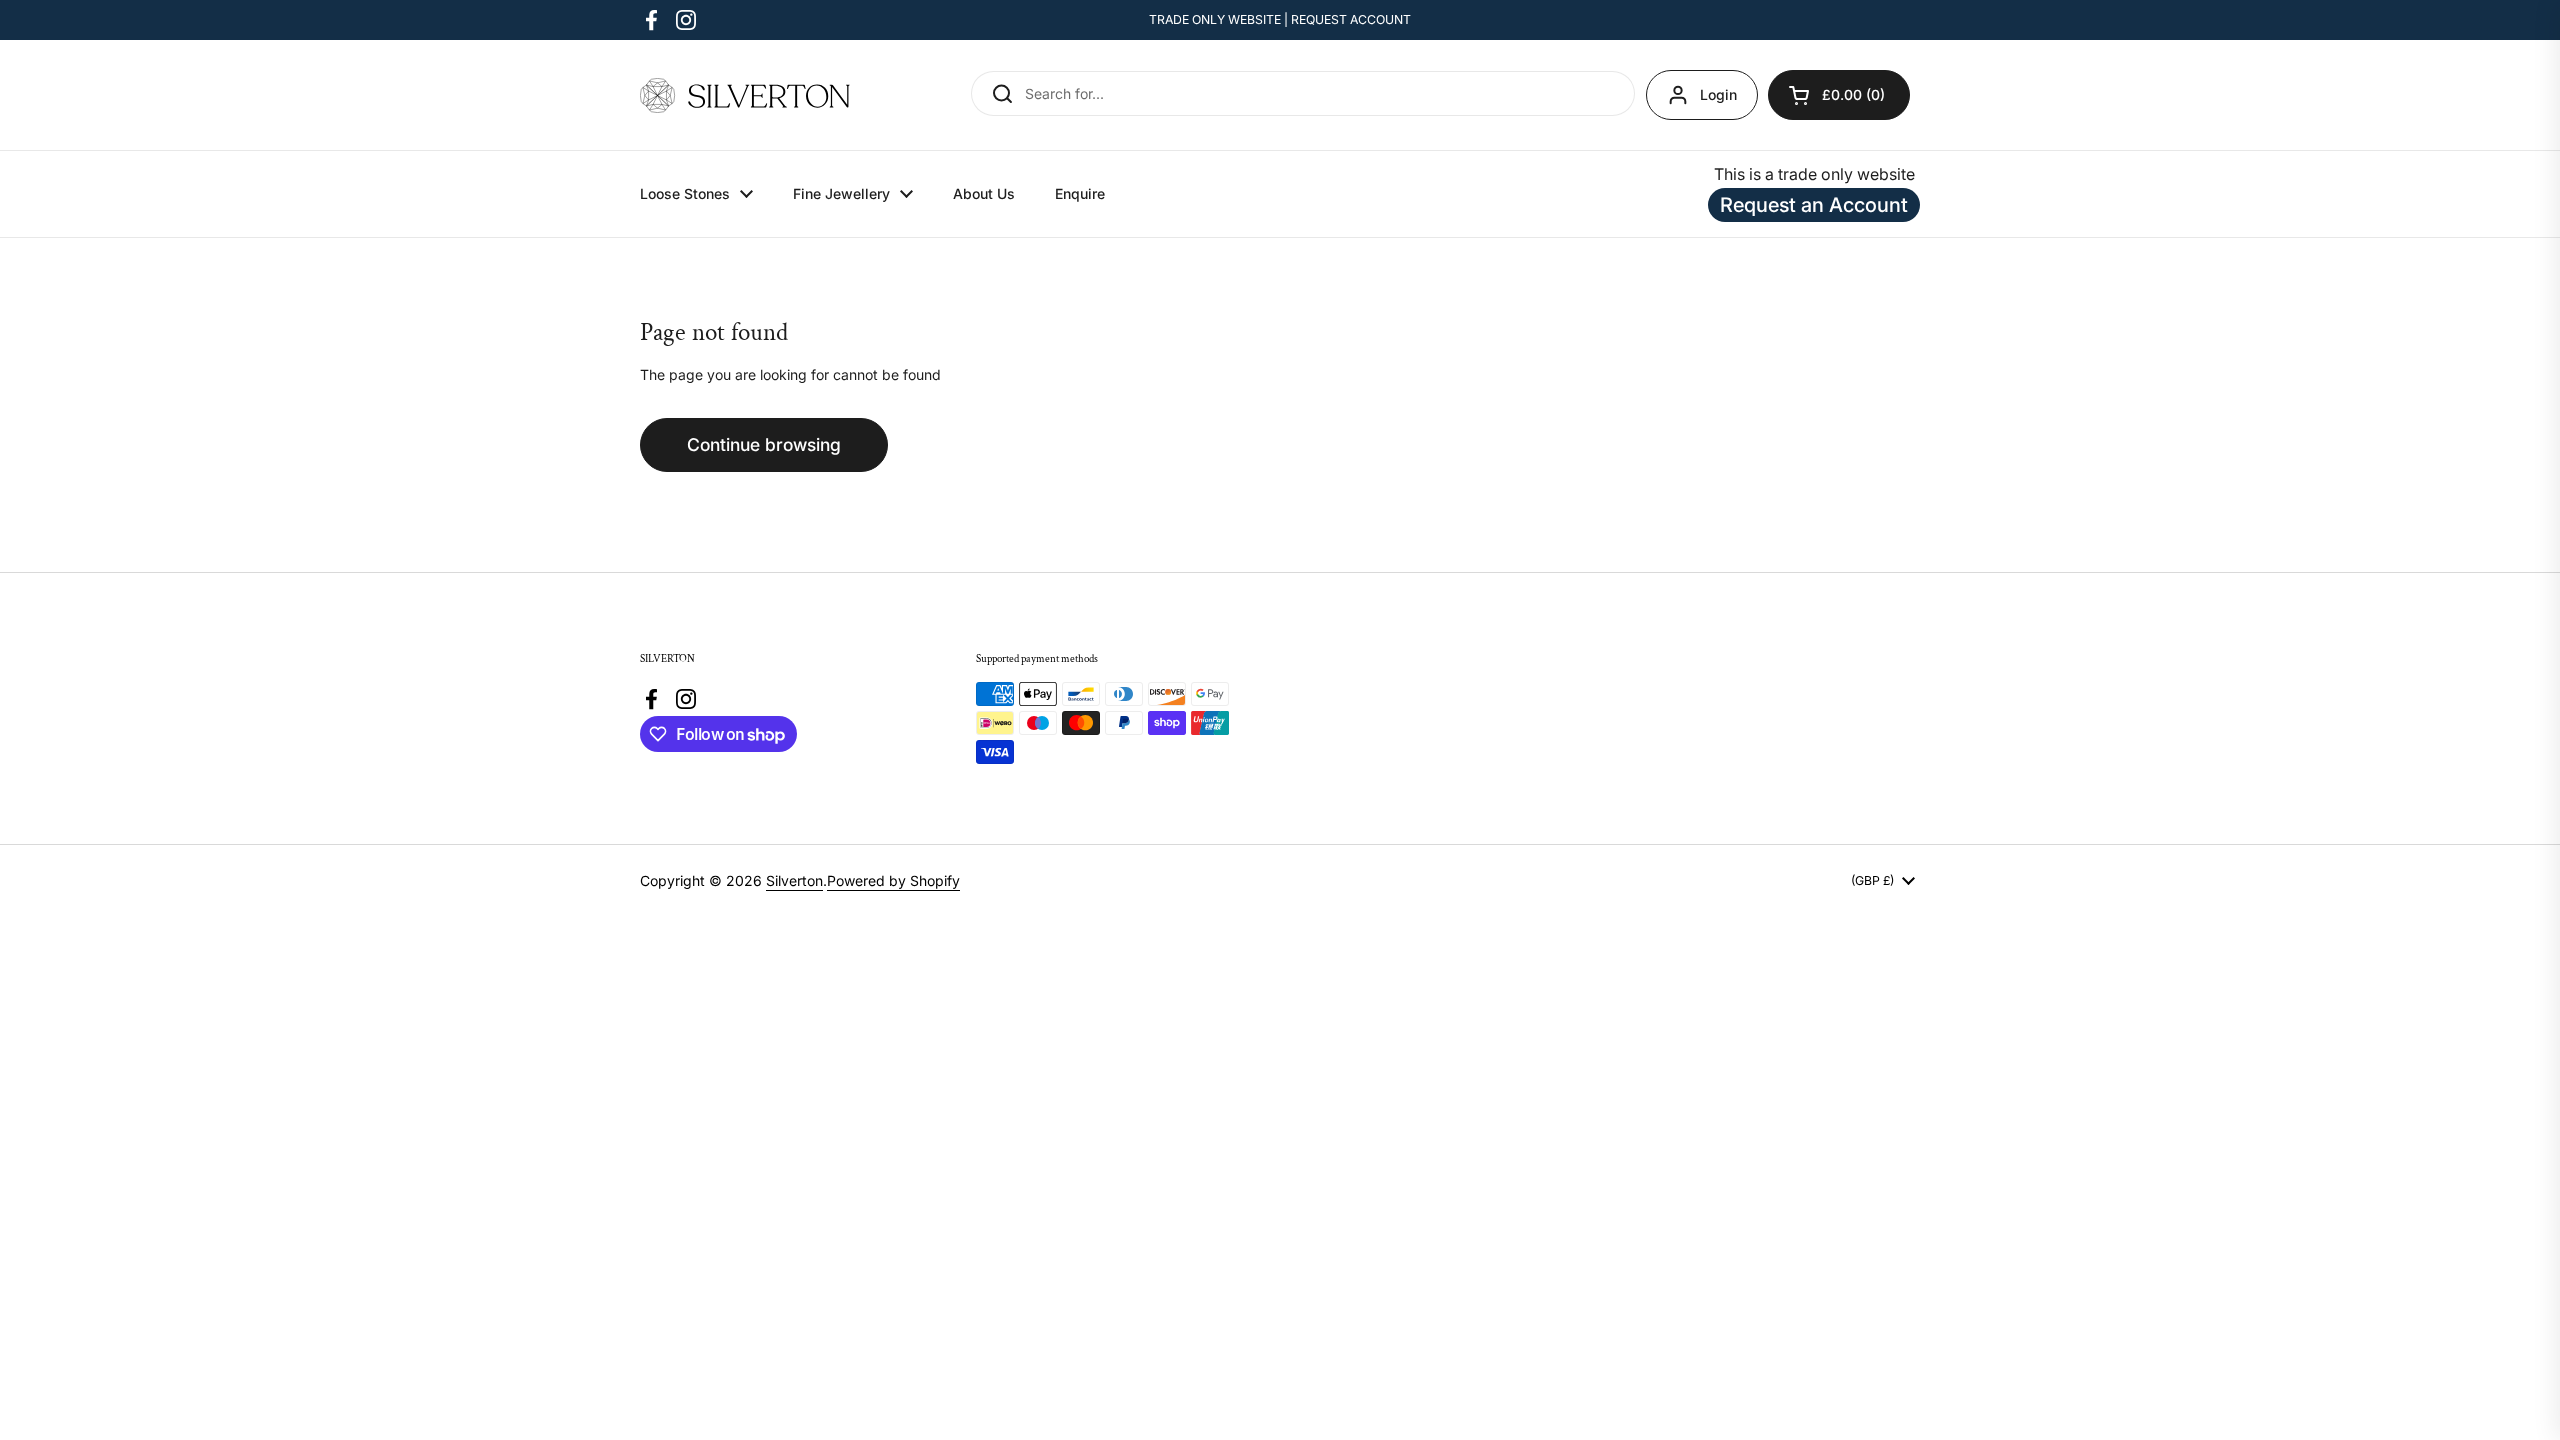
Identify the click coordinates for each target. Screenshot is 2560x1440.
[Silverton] (745, 95)
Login (1718, 94)
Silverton (794, 880)
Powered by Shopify (893, 880)
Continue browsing (764, 444)
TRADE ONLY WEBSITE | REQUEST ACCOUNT (1280, 19)
